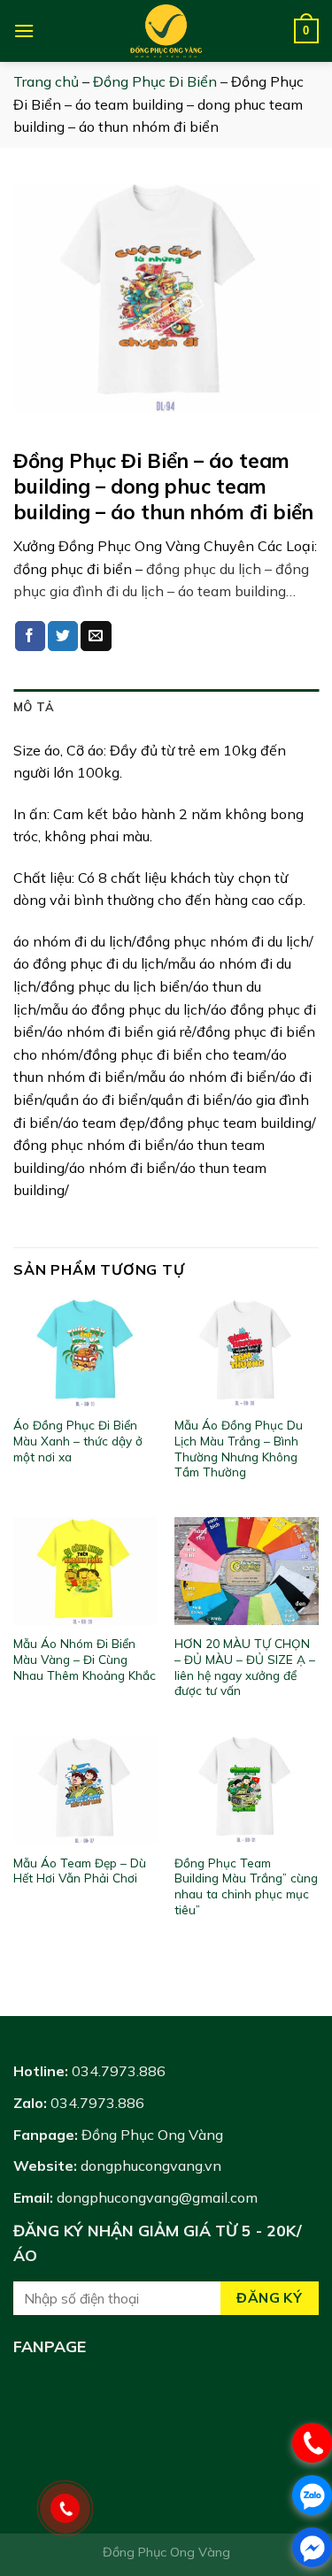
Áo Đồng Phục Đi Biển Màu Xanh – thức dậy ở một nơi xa (78, 1440)
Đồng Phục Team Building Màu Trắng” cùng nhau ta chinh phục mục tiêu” (246, 1886)
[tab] (166, 707)
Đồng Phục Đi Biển (155, 81)
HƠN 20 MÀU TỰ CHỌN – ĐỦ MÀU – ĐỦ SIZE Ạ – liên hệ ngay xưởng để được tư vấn (245, 1667)
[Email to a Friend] (96, 636)
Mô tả (34, 707)
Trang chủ (46, 81)
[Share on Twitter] (63, 636)
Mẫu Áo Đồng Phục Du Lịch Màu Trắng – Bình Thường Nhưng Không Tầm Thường (239, 1448)
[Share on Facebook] (30, 636)
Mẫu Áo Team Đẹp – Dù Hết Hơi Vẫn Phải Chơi (80, 1871)
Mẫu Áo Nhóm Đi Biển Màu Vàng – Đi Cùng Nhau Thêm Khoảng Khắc (85, 1659)
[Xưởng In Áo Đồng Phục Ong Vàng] (166, 31)
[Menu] (24, 31)
